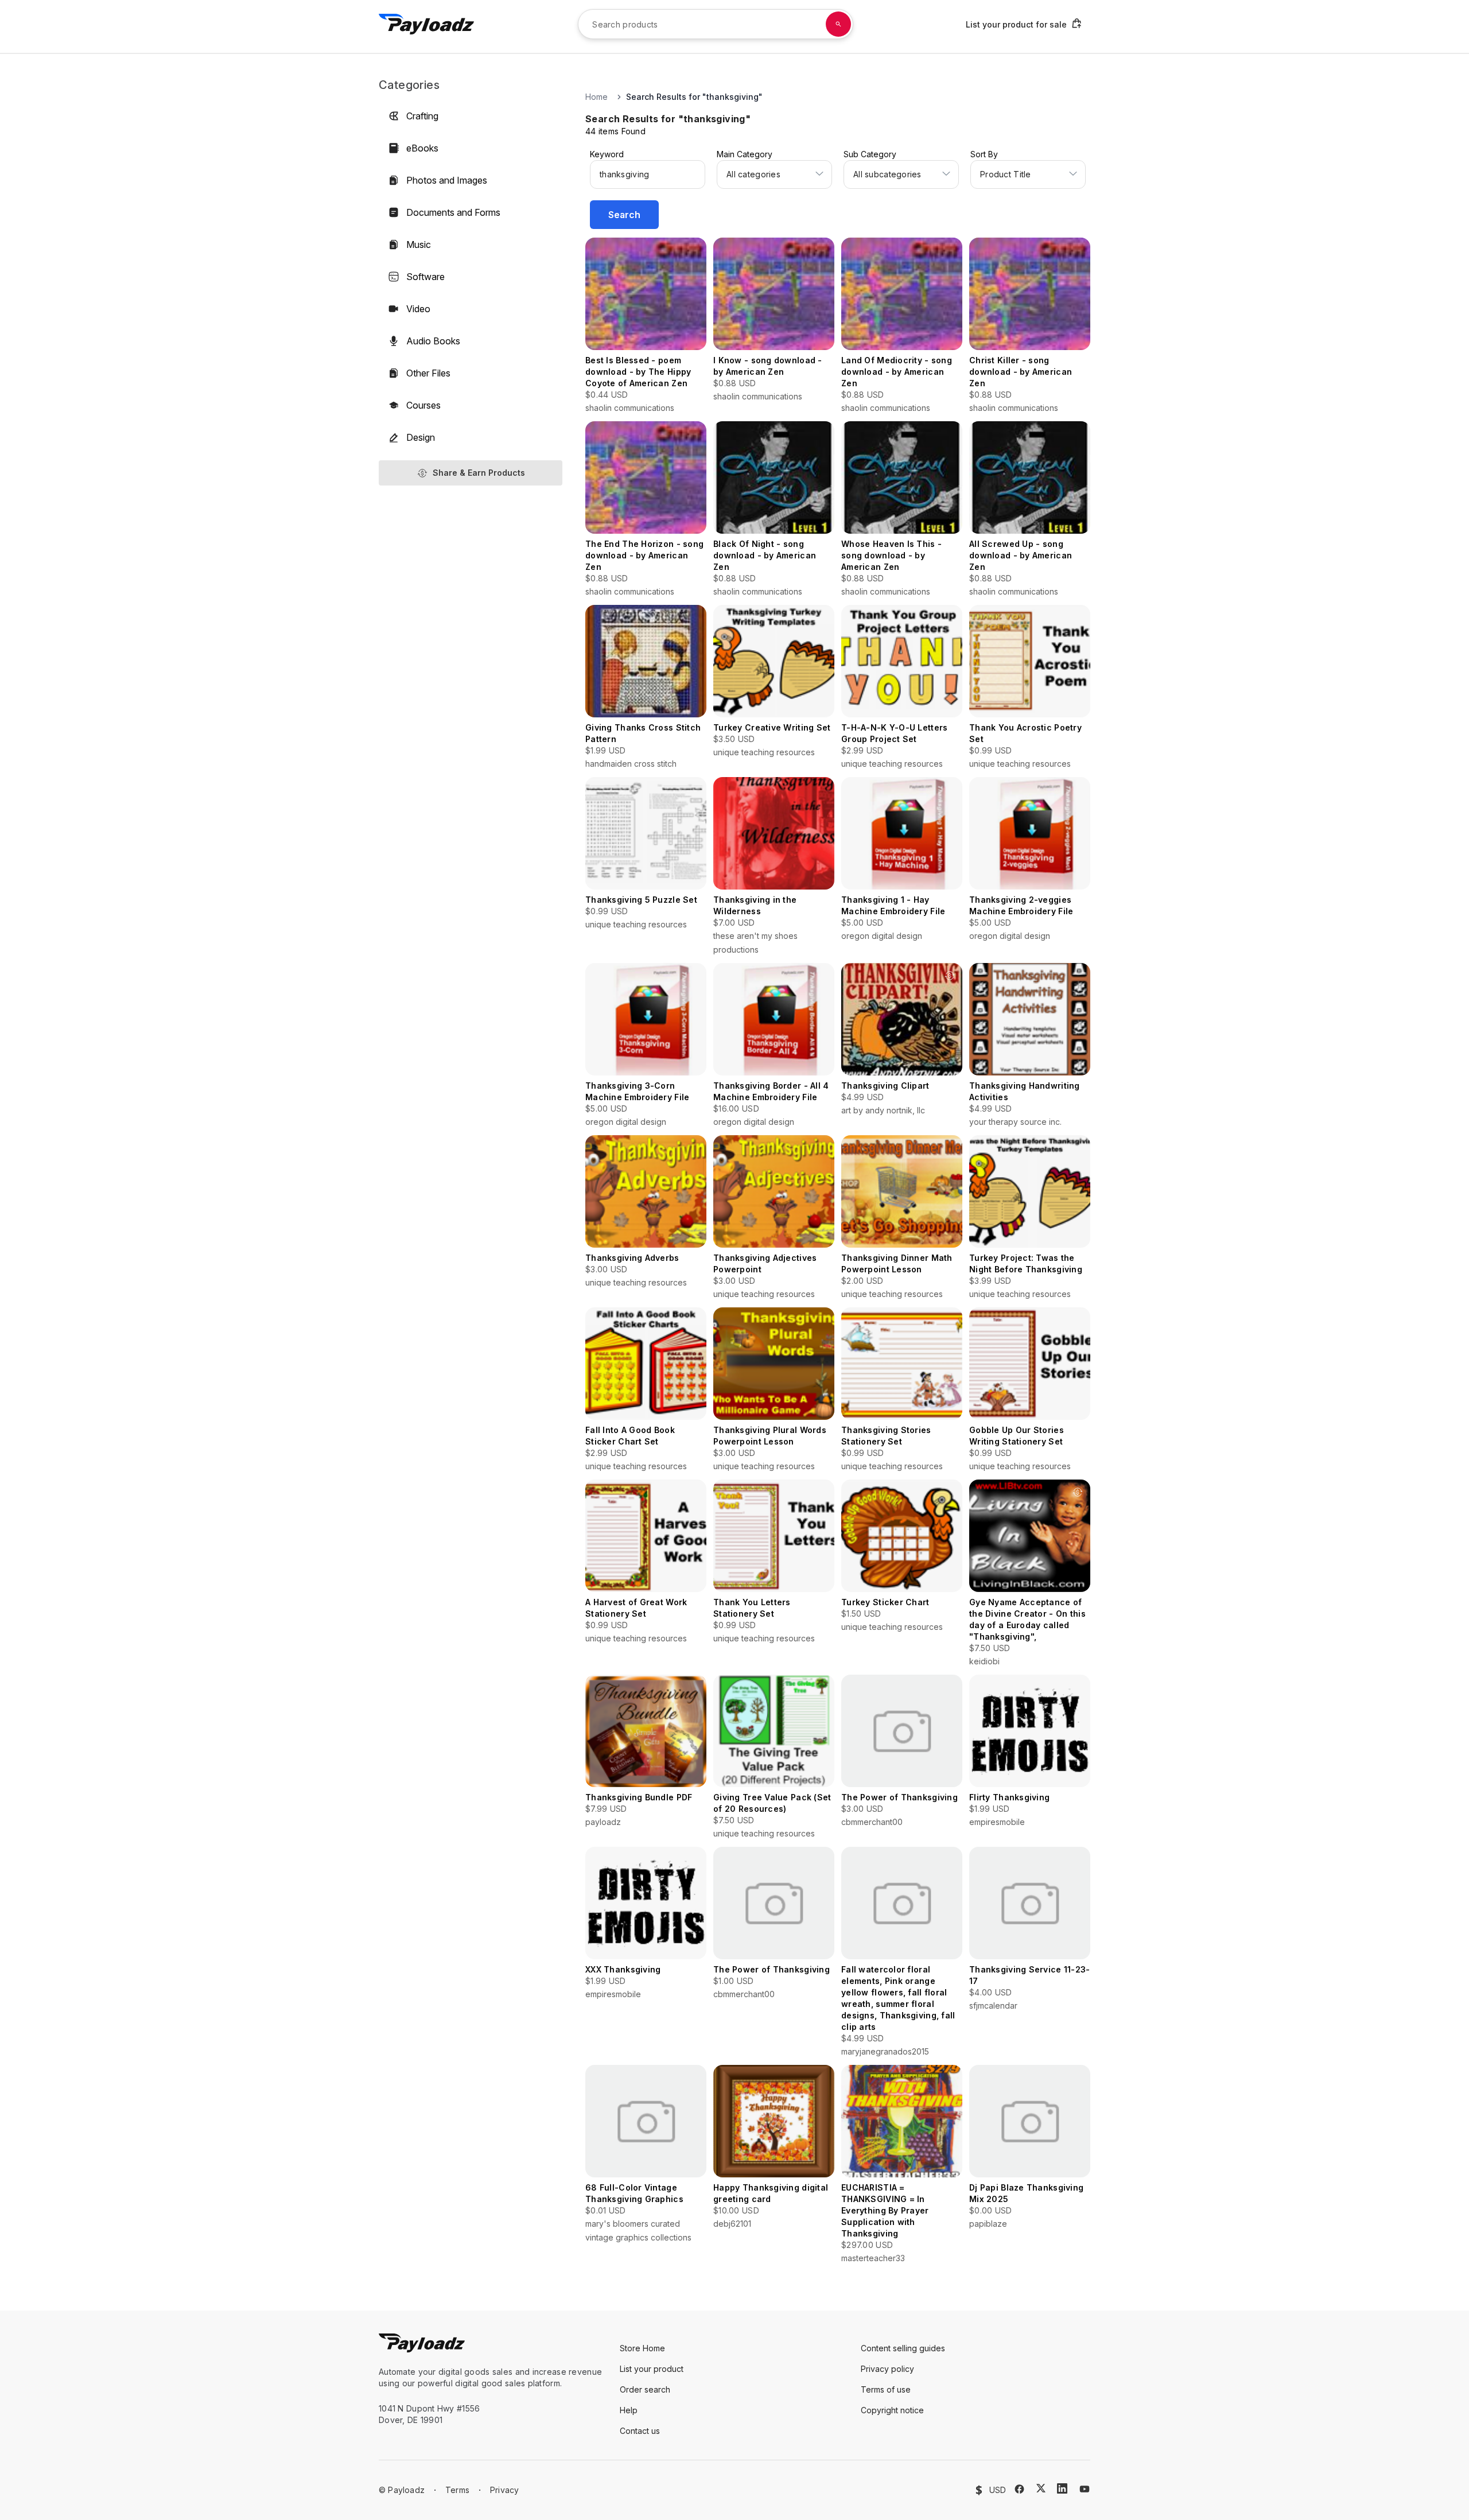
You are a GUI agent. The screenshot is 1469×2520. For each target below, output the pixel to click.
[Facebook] (1019, 2489)
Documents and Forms (453, 212)
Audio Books (433, 341)
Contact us (640, 2431)
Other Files (428, 373)
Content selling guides (903, 2348)
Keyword (607, 154)
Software (425, 277)
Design (421, 437)
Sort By (984, 154)
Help (629, 2410)
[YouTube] (1085, 2489)
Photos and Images (447, 180)
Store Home (642, 2348)
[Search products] (838, 24)
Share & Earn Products (479, 473)
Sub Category (870, 154)
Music (419, 244)
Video (418, 309)
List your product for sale (1016, 24)
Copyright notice (892, 2410)
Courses (423, 405)
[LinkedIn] (1062, 2488)
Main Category (745, 154)
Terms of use (886, 2389)
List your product (652, 2369)
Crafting (422, 116)
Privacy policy (887, 2369)
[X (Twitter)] (1041, 2488)
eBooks (422, 148)
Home (596, 97)
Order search (645, 2389)
